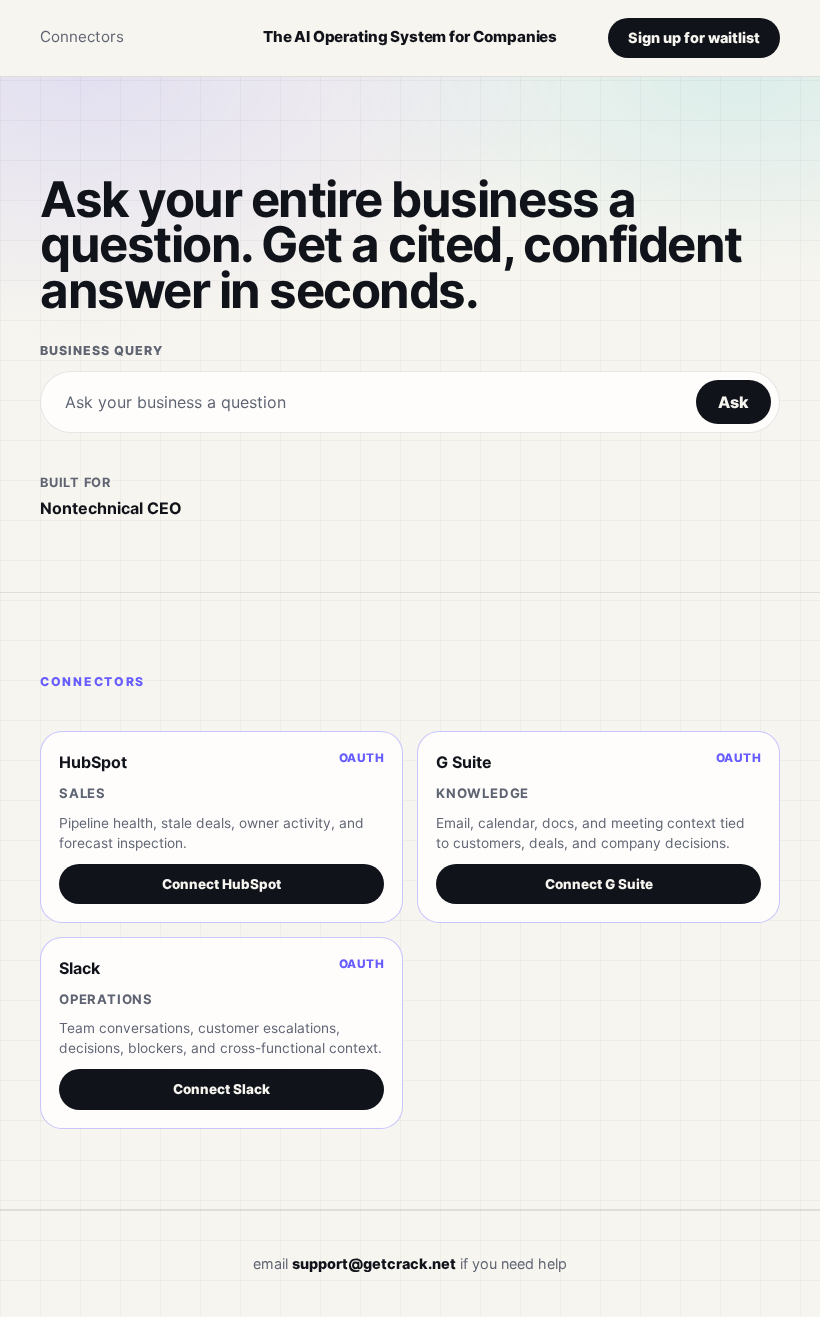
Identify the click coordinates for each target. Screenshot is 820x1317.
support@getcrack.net (374, 1263)
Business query (101, 350)
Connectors (82, 36)
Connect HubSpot (221, 884)
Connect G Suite (599, 884)
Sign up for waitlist (694, 37)
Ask (733, 402)
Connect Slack (221, 1089)
